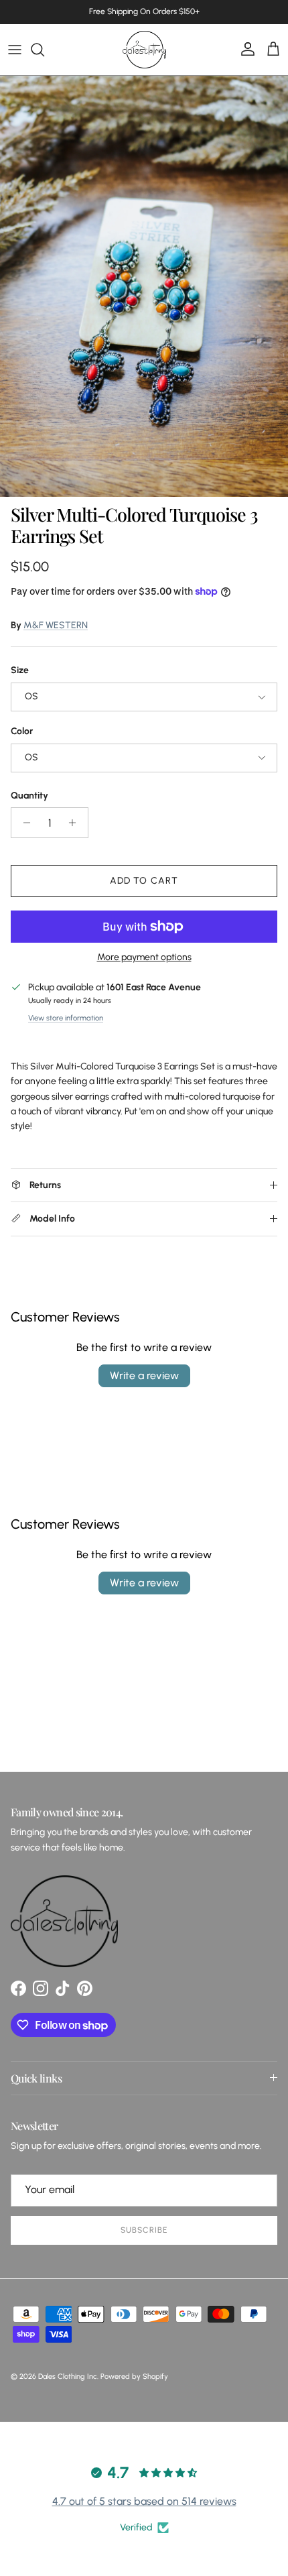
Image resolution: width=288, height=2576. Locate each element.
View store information (66, 1018)
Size (20, 670)
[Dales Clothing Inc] (144, 50)
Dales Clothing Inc (68, 2377)
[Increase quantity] (76, 823)
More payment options (144, 957)
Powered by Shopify (134, 2377)
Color (22, 731)
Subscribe (144, 2230)
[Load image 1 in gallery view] (144, 286)
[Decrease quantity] (23, 823)
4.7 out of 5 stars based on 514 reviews (144, 2501)
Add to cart (144, 881)
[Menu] (15, 50)
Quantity (29, 796)
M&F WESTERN (56, 625)
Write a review (144, 1375)
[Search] (44, 50)
